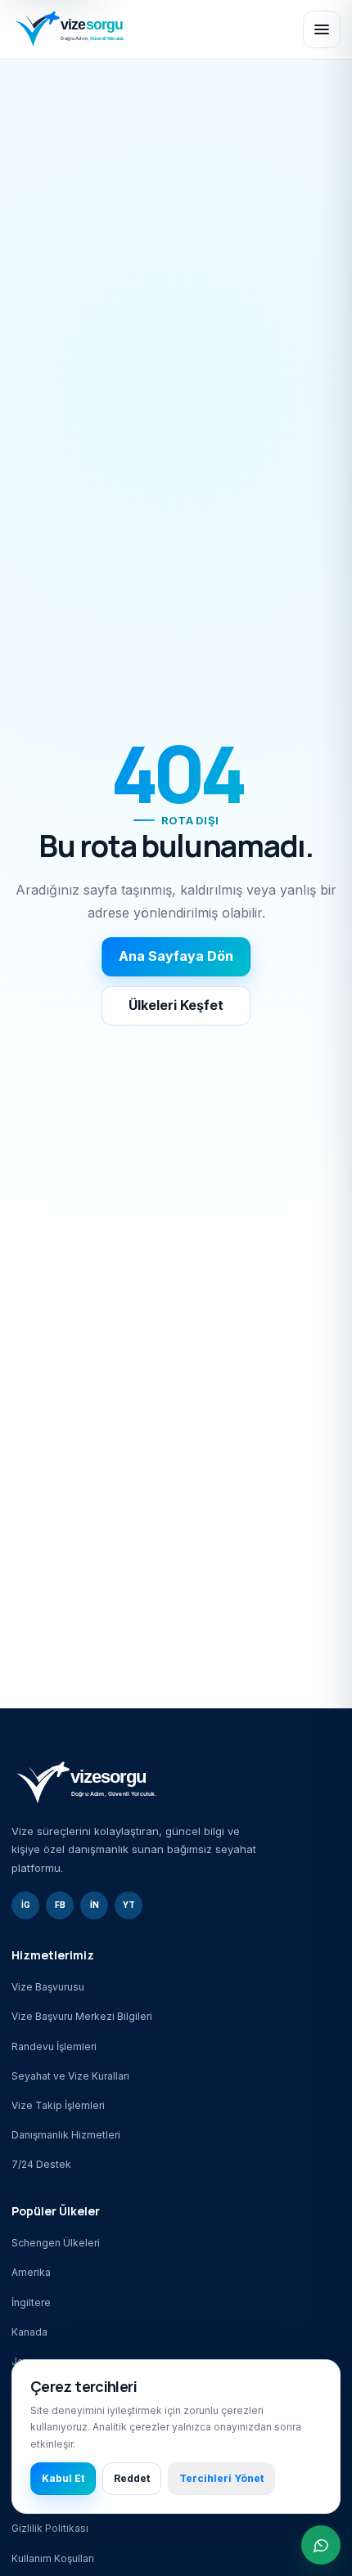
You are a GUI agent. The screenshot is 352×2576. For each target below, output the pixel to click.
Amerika (31, 2272)
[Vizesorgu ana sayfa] (150, 29)
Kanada (29, 2332)
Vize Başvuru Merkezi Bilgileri (82, 2016)
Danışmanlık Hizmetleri (66, 2135)
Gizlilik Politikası (50, 2528)
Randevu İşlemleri (54, 2046)
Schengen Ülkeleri (56, 2243)
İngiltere (31, 2302)
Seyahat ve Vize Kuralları (70, 2076)
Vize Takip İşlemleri (58, 2105)
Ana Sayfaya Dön (176, 956)
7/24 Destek (41, 2164)
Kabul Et (63, 2478)
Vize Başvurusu (48, 1987)
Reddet (132, 2478)
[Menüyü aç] (322, 29)
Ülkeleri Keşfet (176, 1005)
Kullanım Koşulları (53, 2558)
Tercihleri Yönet (221, 2478)
